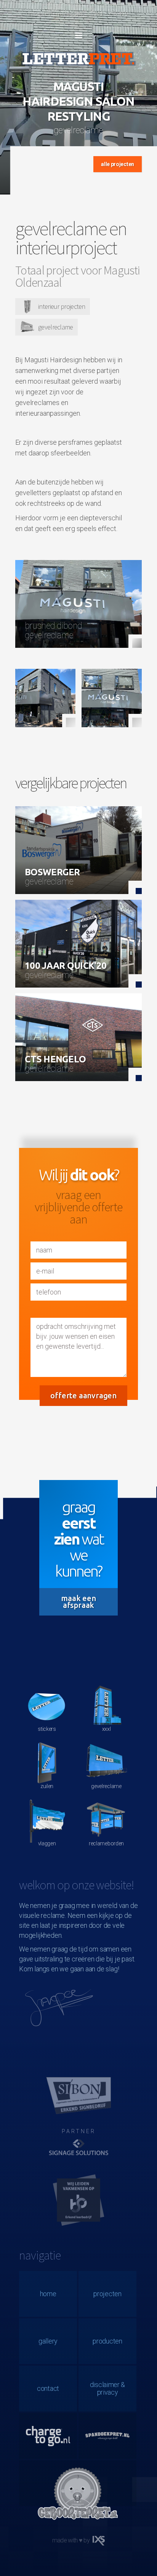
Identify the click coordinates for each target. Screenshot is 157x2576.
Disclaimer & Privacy (107, 2388)
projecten (107, 2294)
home (48, 2294)
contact (48, 2388)
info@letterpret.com (55, 13)
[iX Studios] (99, 2541)
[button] (78, 36)
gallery (48, 2341)
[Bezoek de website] (78, 2151)
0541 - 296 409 (109, 13)
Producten (107, 2341)
